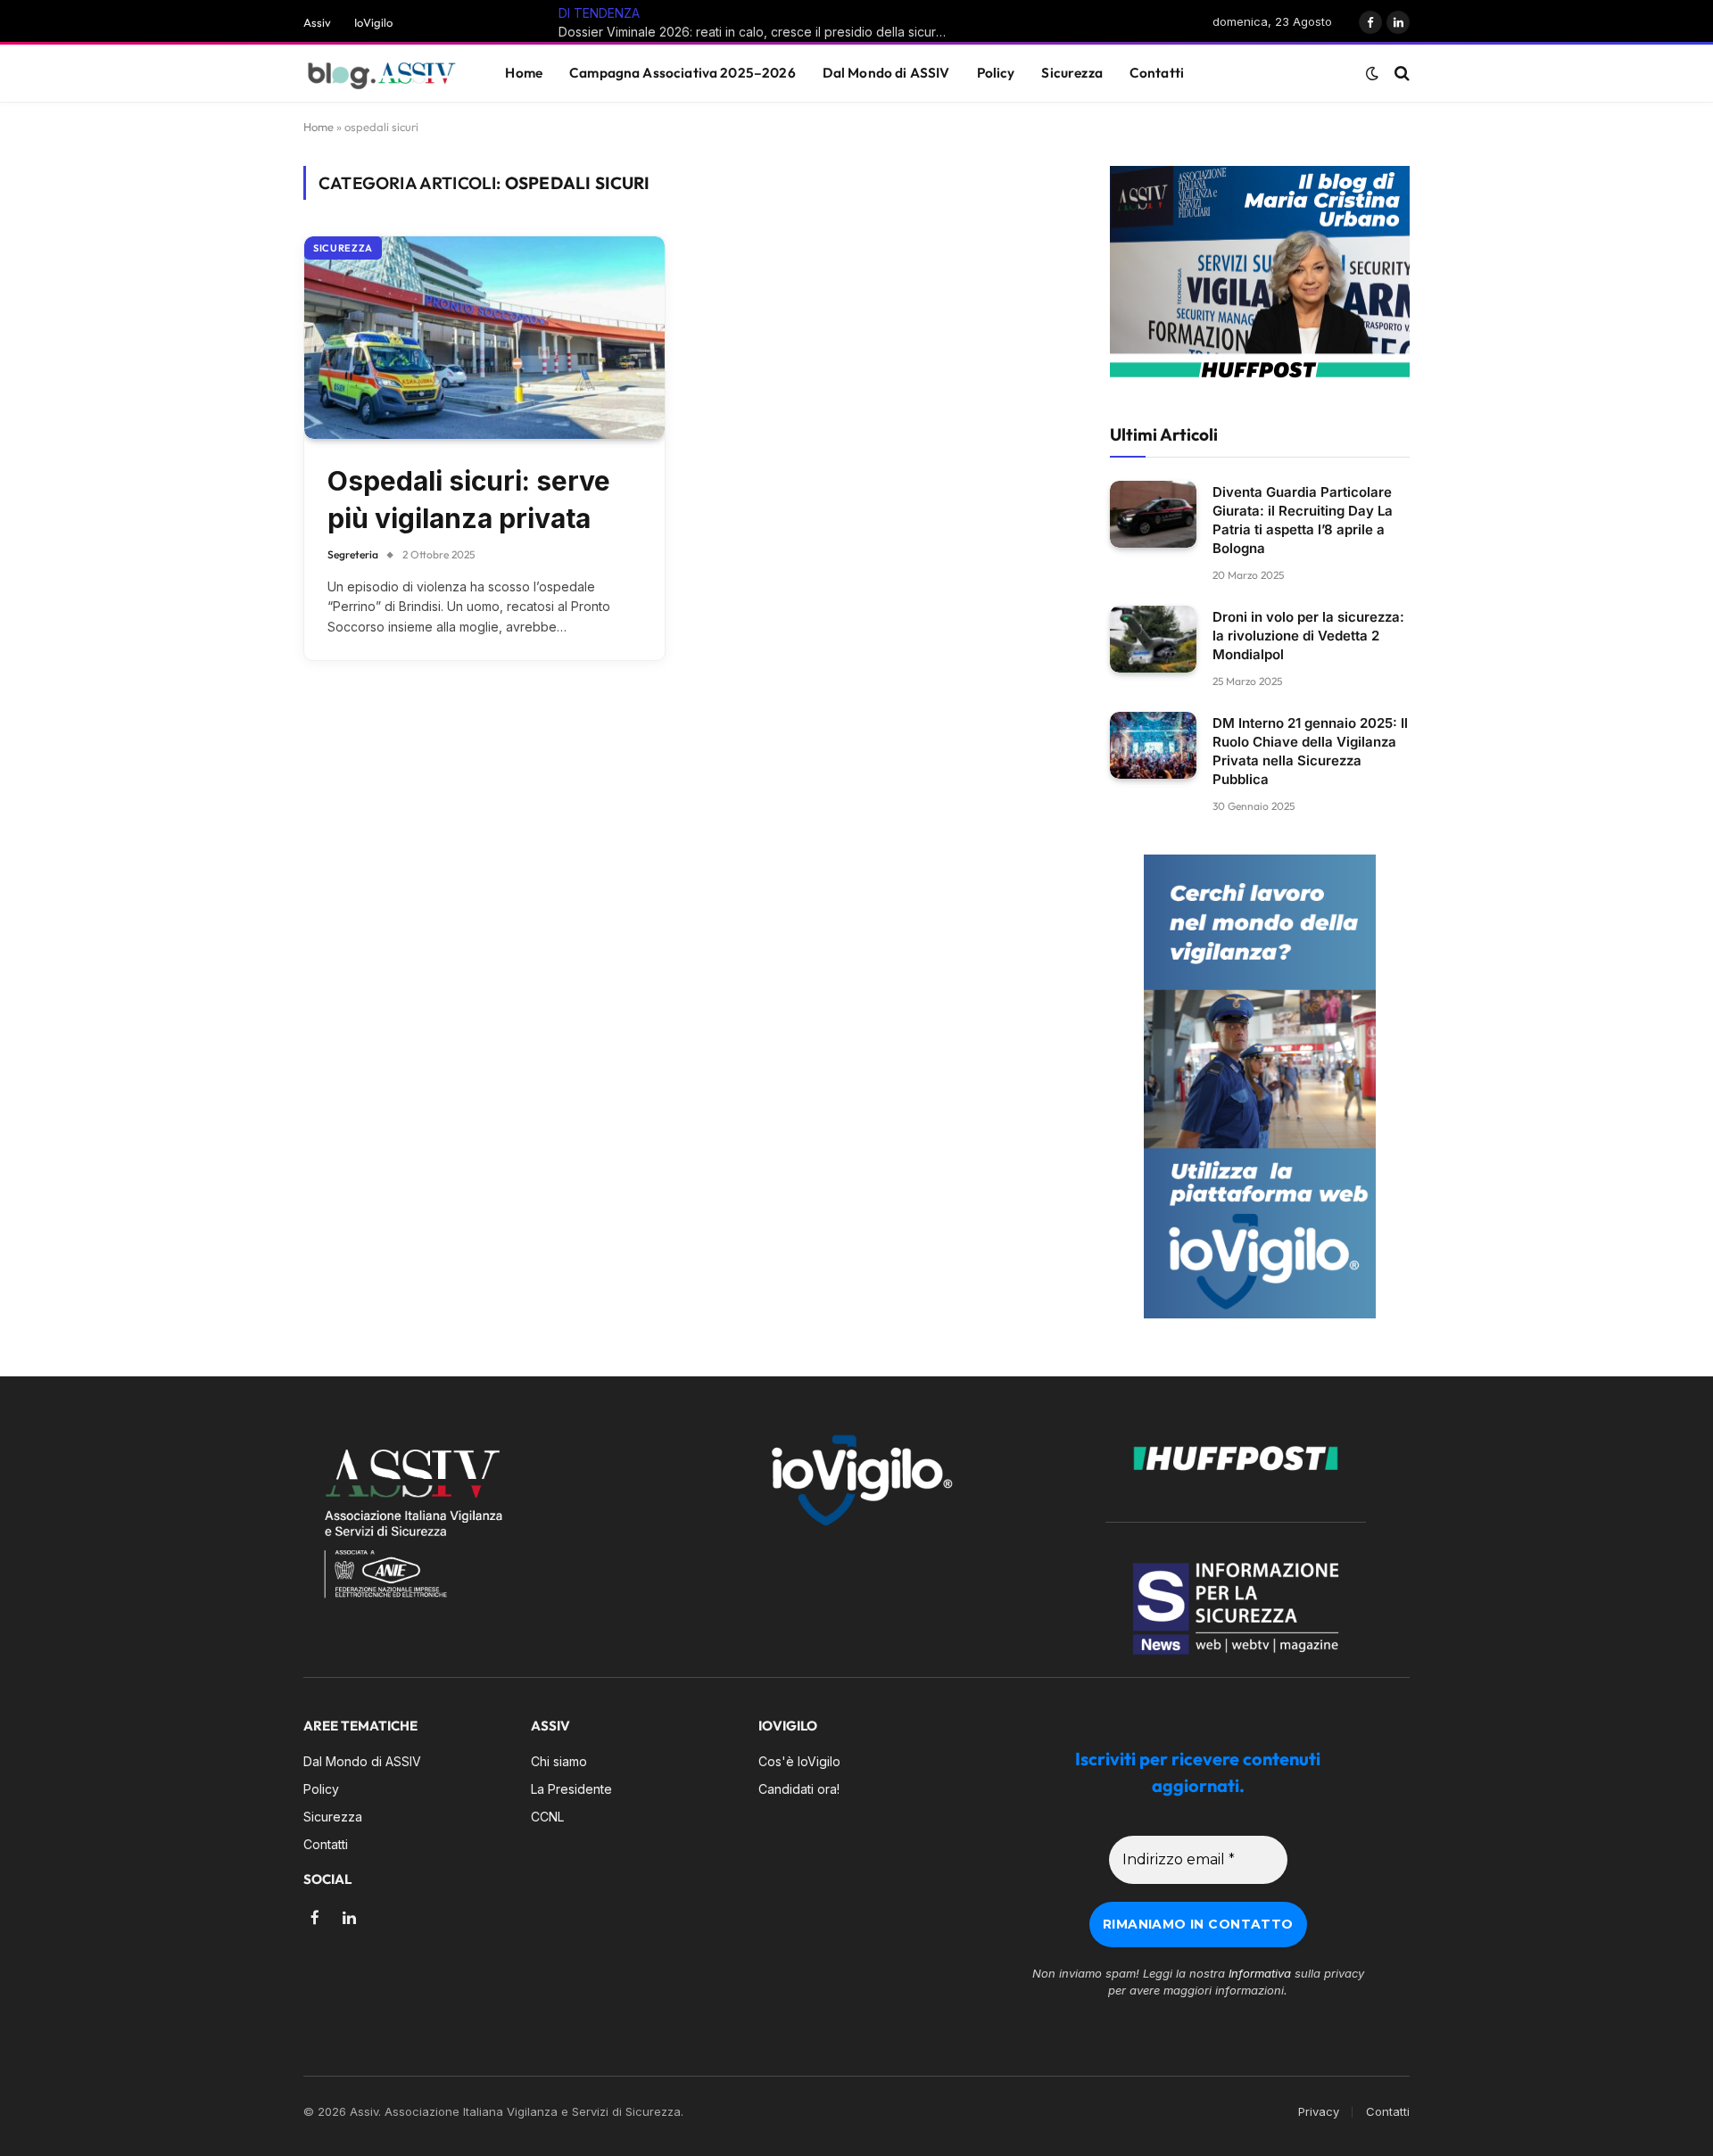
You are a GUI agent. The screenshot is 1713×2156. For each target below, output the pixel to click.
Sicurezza (1072, 73)
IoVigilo (373, 22)
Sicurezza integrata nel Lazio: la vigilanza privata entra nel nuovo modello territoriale (785, 32)
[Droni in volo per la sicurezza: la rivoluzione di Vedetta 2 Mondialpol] (1153, 639)
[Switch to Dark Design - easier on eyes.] (1372, 73)
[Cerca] (1400, 74)
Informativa (1260, 1973)
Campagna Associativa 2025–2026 (683, 73)
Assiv (317, 22)
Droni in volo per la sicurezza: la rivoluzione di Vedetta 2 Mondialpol (1308, 636)
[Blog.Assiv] (382, 74)
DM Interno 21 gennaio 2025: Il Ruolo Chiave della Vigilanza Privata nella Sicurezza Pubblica (1310, 751)
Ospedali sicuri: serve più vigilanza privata (469, 500)
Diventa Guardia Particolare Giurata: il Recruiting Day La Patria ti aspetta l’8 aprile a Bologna (1303, 520)
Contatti (1157, 73)
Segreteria (353, 554)
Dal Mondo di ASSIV (886, 73)
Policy (996, 73)
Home (524, 73)
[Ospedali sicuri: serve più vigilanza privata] (484, 338)
